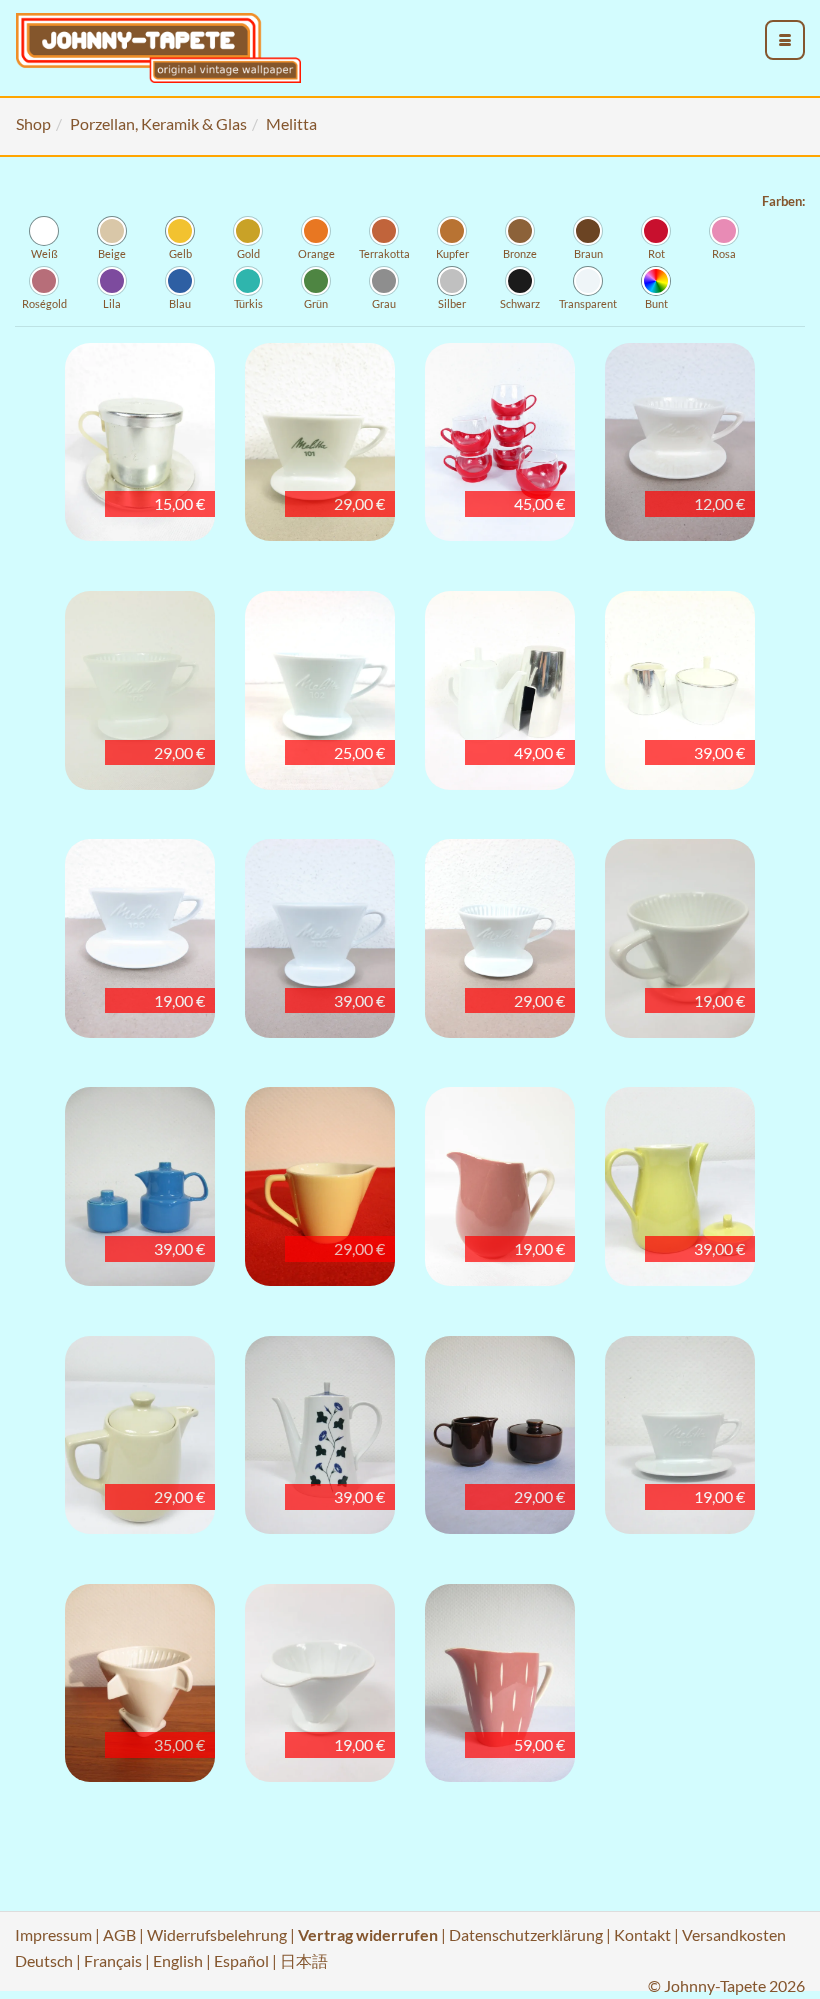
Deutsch (44, 1960)
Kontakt (642, 1934)
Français (113, 1960)
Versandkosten (734, 1934)
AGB (119, 1934)
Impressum (53, 1934)
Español (241, 1960)
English (178, 1960)
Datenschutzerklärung (526, 1934)
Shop (33, 123)
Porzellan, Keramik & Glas (158, 123)
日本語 (304, 1960)
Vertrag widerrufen (368, 1934)
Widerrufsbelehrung (217, 1934)
